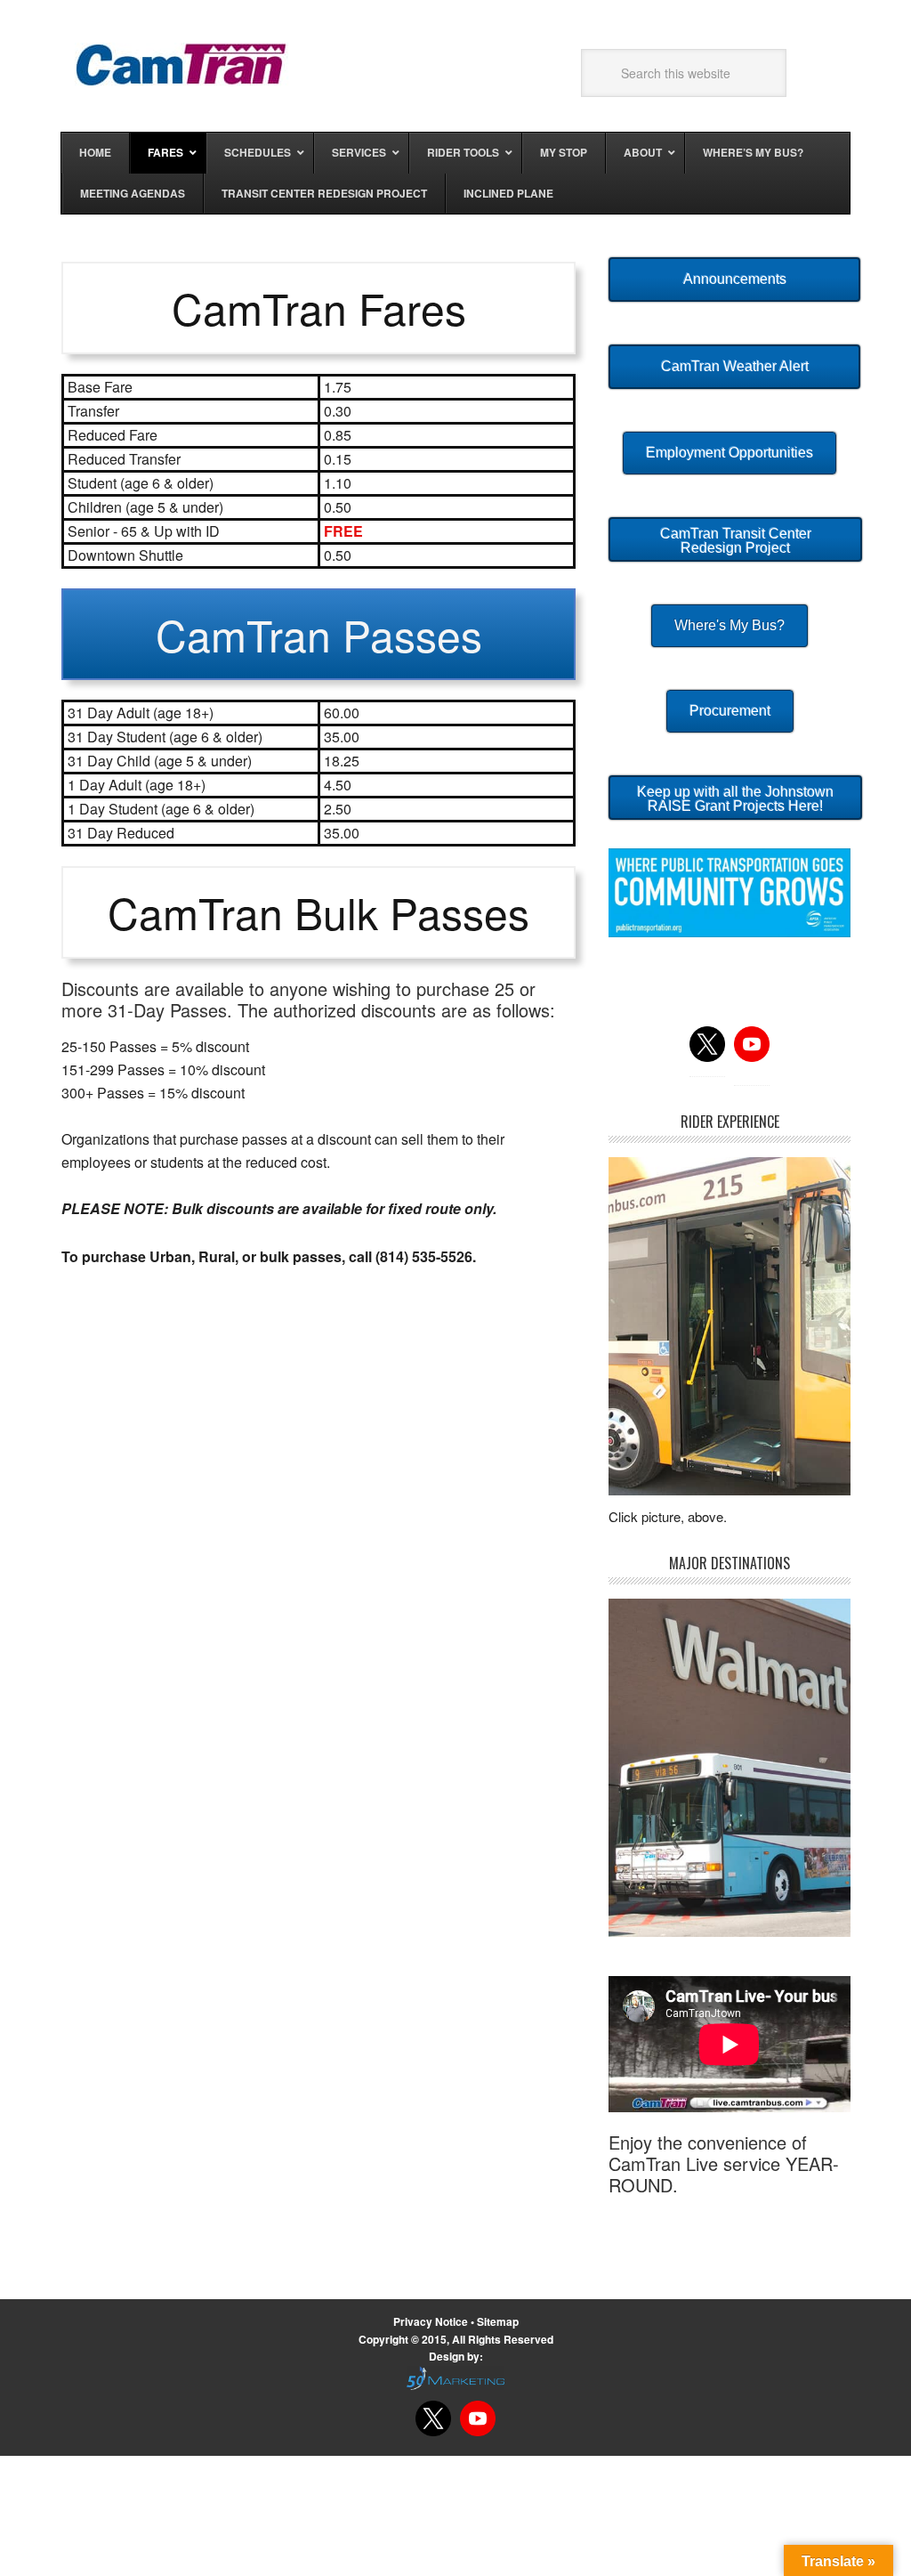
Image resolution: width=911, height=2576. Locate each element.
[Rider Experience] (730, 1326)
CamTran (181, 64)
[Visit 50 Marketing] (455, 2378)
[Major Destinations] (730, 1767)
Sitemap (498, 2321)
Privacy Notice (432, 2321)
